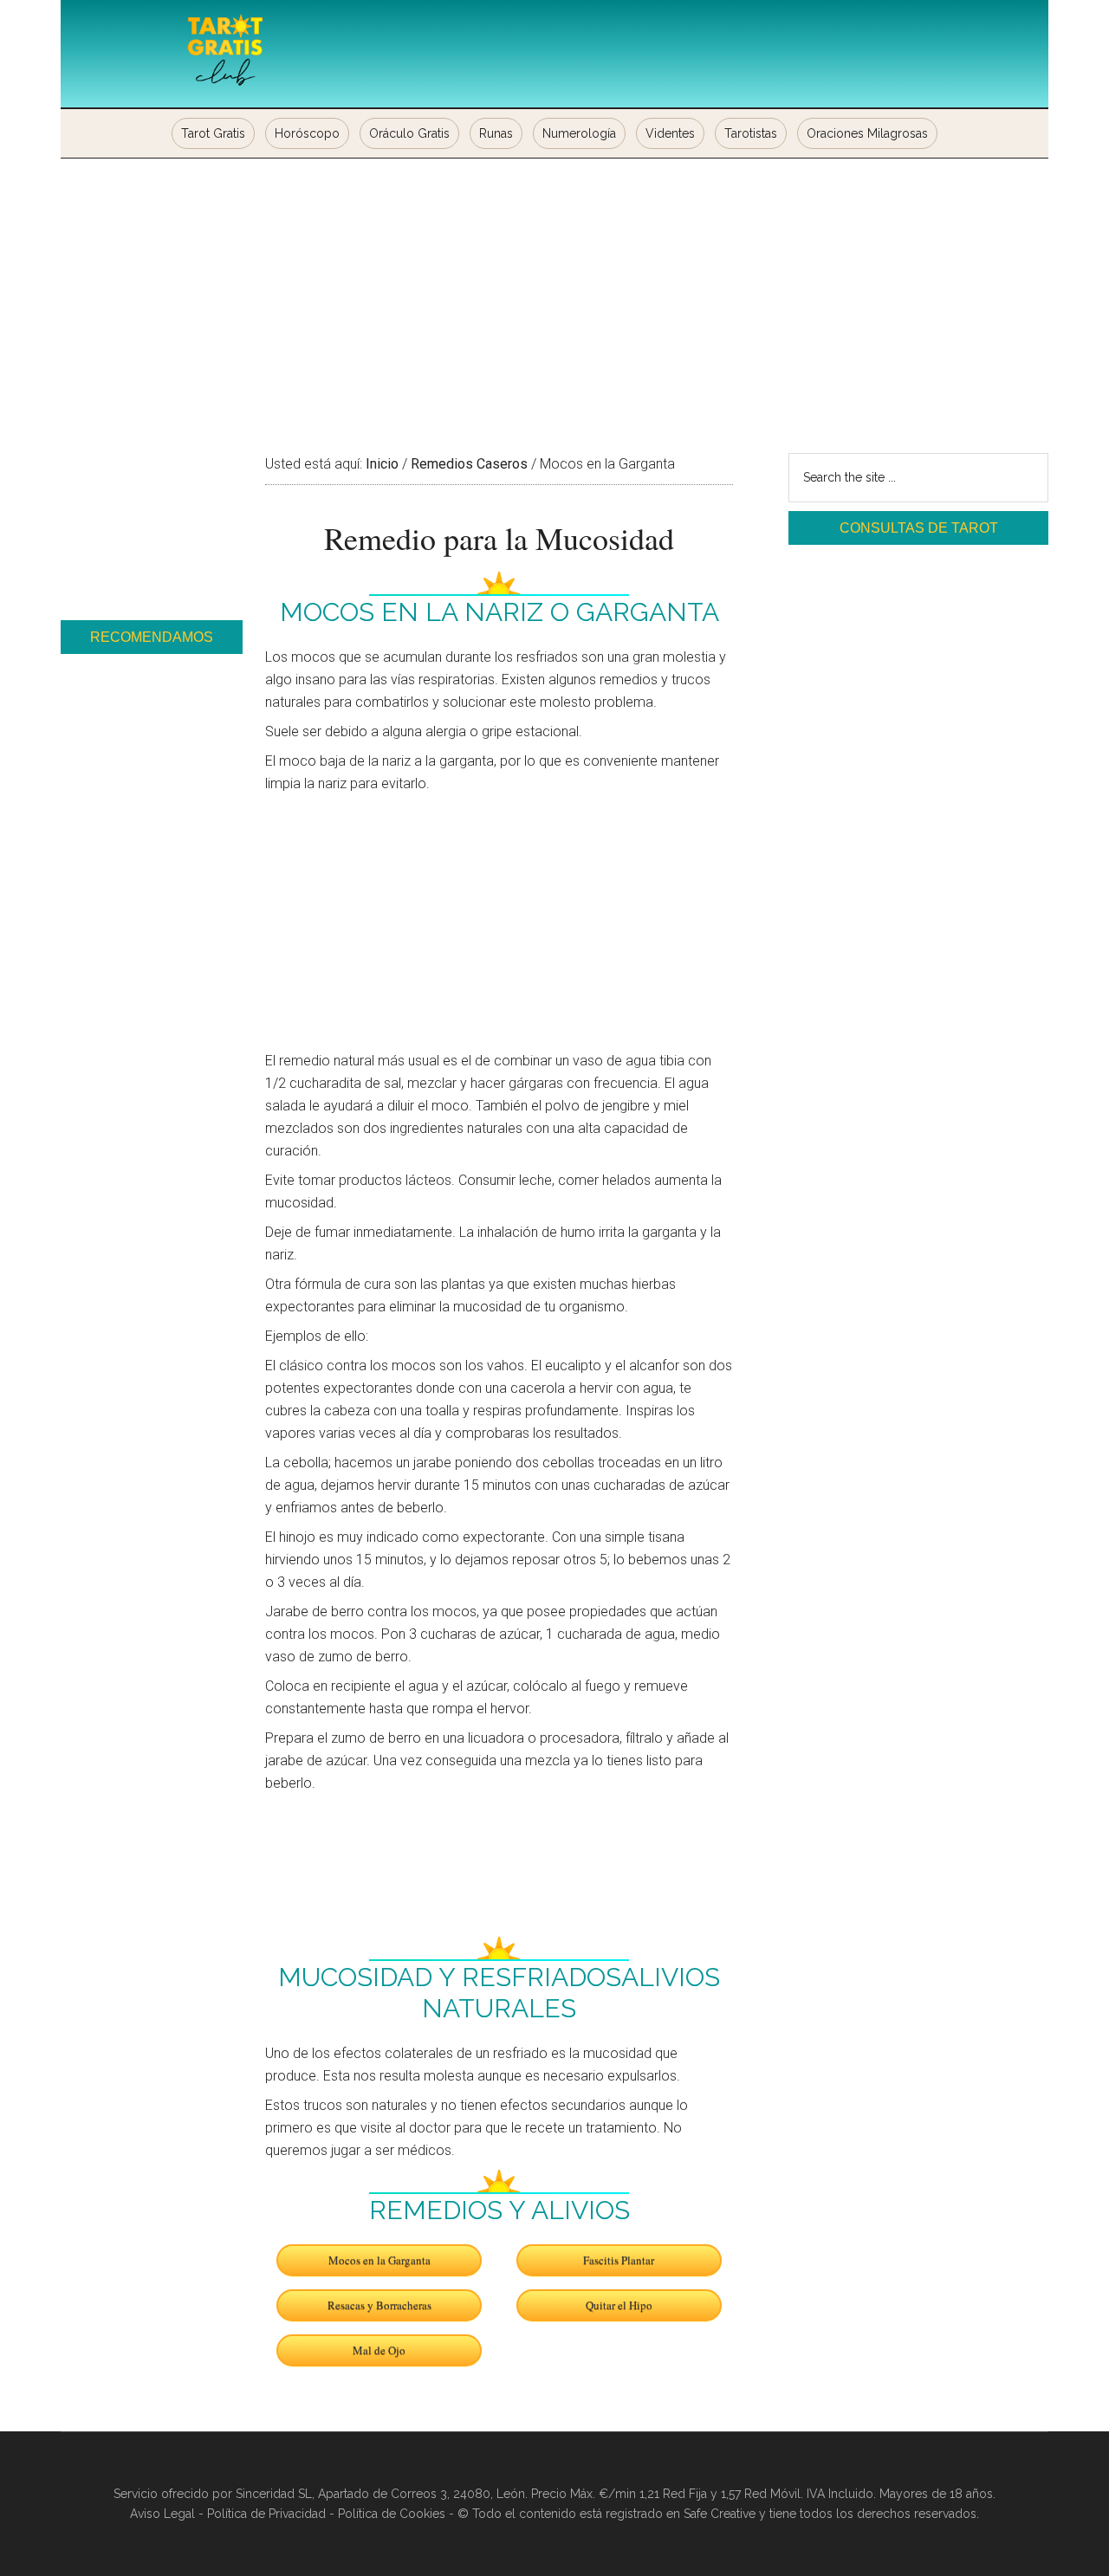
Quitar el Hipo (619, 2305)
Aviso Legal (162, 2514)
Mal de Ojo (379, 2350)
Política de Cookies (392, 2514)
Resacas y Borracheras (379, 2305)
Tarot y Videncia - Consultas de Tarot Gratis (225, 52)
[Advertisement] (554, 288)
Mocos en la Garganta (379, 2260)
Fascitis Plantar (619, 2260)
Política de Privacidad (266, 2514)
